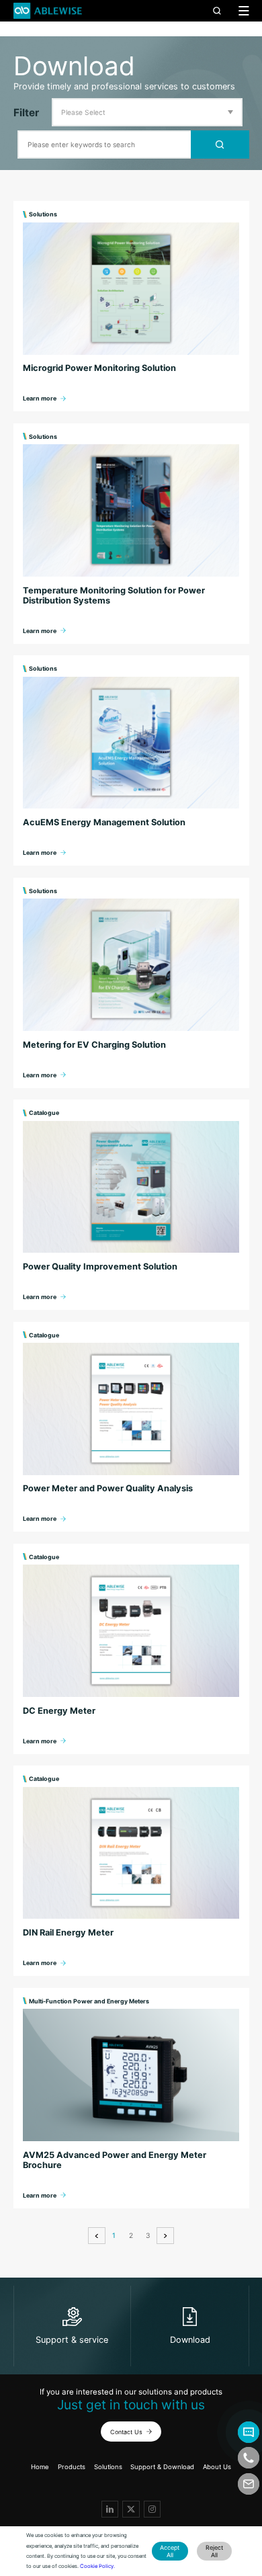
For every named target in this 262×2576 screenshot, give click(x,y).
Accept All (170, 2551)
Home (40, 2467)
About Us (217, 2467)
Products (72, 2467)
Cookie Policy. (97, 2566)
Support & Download (162, 2467)
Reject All (214, 2551)
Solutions (108, 2467)
